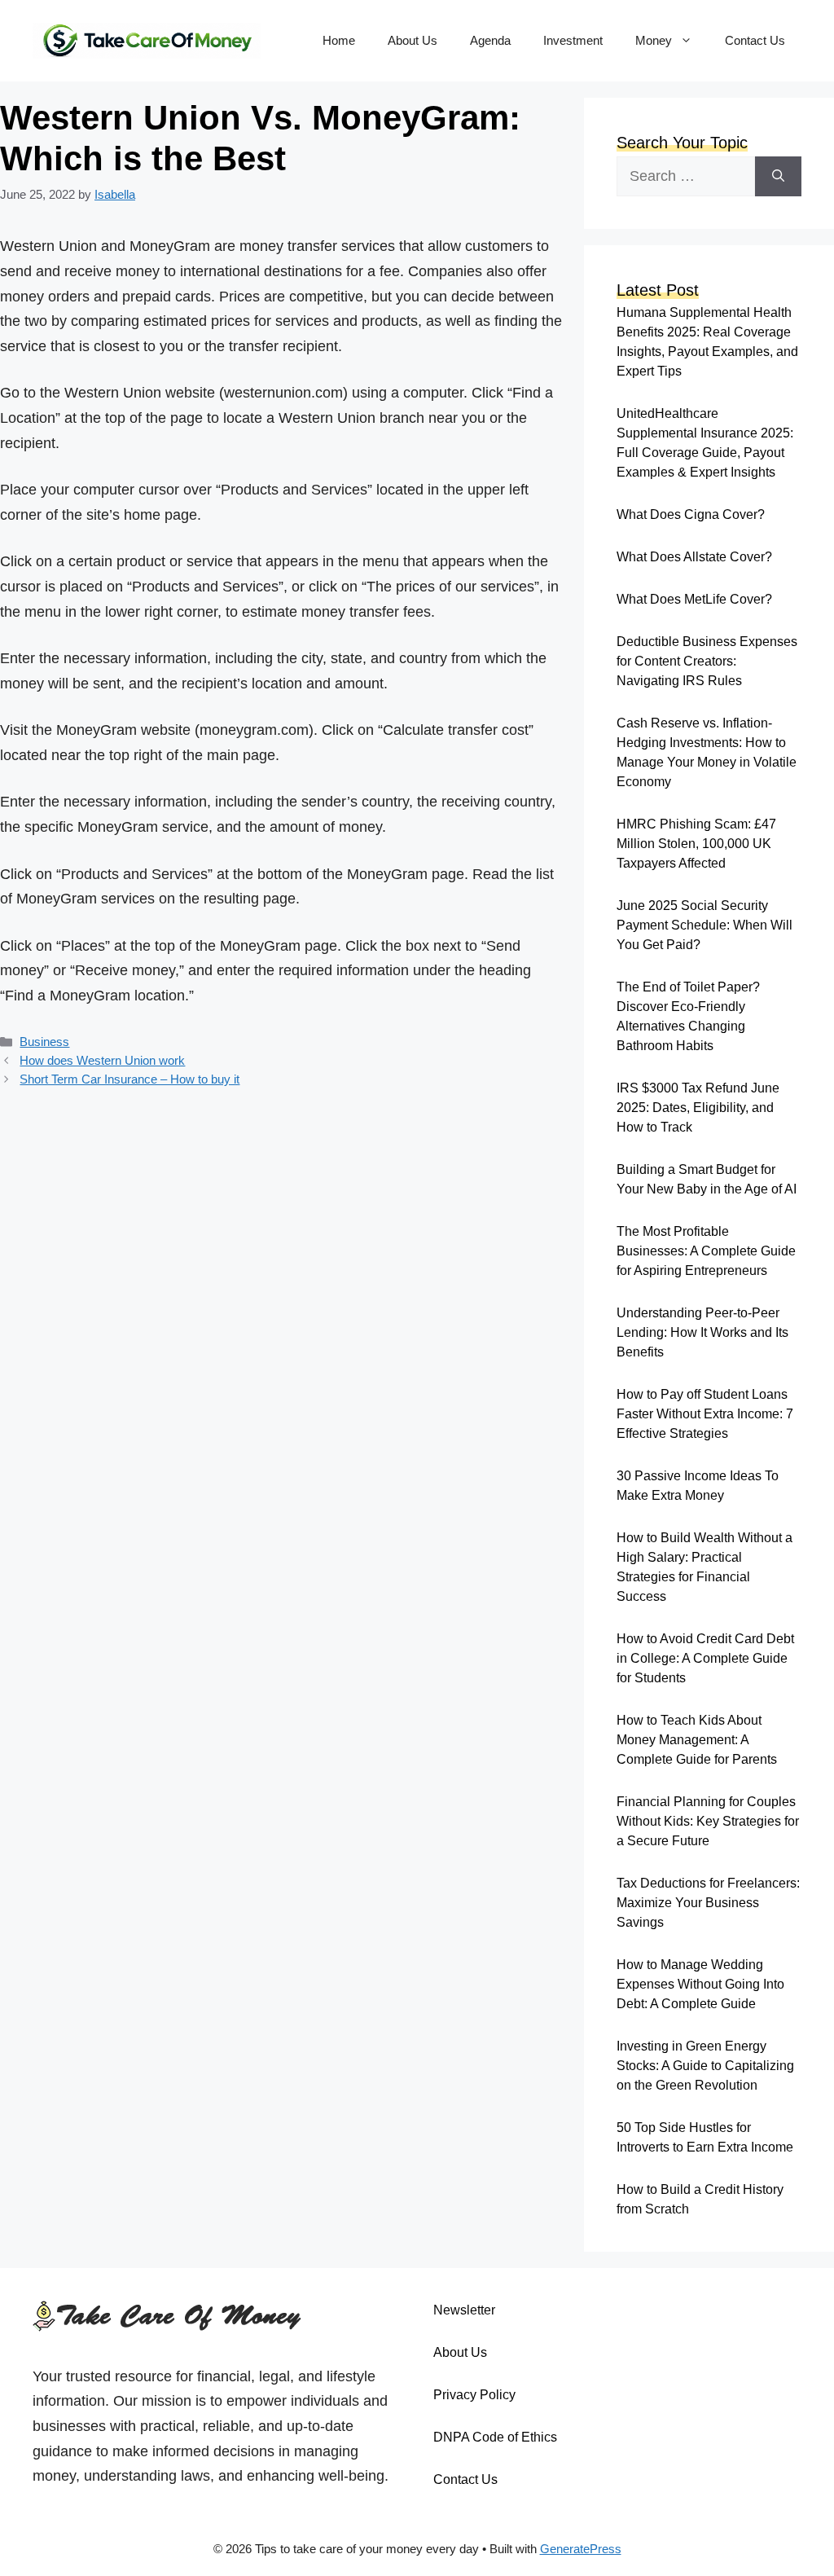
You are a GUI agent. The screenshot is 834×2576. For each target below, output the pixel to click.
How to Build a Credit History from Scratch (700, 2199)
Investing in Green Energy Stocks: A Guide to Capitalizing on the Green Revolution (705, 2066)
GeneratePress (581, 2549)
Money (654, 40)
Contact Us (755, 40)
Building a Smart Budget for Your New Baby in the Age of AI (707, 1179)
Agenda (490, 40)
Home (339, 40)
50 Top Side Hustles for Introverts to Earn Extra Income (705, 2137)
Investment (573, 40)
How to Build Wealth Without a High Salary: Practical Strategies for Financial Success (705, 1567)
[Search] (778, 176)
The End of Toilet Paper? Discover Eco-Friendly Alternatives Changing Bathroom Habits (688, 1016)
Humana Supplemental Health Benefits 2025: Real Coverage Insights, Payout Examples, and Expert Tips (707, 342)
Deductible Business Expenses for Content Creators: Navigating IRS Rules (707, 661)
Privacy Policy (474, 2395)
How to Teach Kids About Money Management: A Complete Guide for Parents (697, 1740)
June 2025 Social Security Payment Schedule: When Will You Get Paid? (705, 925)
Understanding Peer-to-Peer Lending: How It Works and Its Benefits (702, 1332)
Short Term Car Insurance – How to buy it (129, 1079)
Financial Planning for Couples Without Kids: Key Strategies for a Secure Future (708, 1821)
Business (44, 1042)
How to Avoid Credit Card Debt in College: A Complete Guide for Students (705, 1658)
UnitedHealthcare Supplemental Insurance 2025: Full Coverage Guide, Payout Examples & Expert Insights (705, 443)
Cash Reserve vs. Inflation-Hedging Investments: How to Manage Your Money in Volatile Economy (707, 752)
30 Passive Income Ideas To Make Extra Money (698, 1486)
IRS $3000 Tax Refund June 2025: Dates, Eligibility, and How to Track (698, 1108)
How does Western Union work (102, 1060)
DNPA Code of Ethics (495, 2437)
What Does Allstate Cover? (694, 557)
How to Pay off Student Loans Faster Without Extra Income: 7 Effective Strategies (705, 1414)
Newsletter (464, 2310)
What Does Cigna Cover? (691, 514)
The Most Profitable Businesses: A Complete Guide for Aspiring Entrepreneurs (706, 1251)
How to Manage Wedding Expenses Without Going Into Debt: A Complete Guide (700, 1984)
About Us (413, 40)
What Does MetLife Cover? (694, 599)
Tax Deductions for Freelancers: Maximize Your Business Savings (708, 1903)
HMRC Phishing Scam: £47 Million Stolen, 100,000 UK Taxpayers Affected (696, 844)
